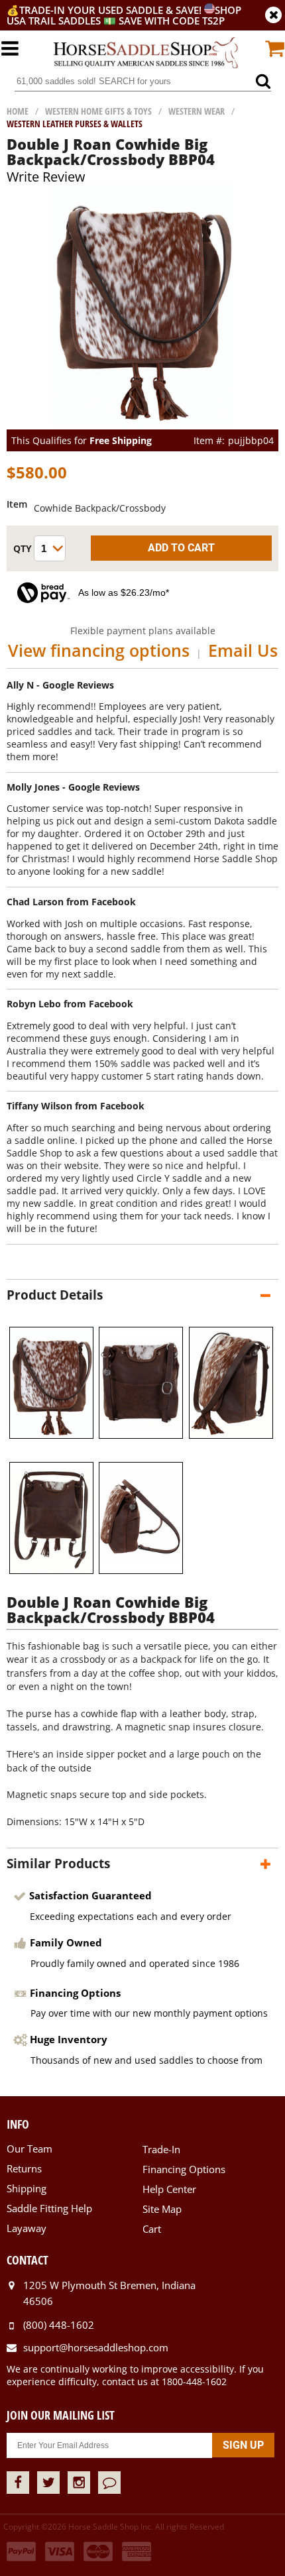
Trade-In (161, 2149)
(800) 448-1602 (59, 2325)
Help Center (169, 2189)
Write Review (46, 177)
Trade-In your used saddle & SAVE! (112, 10)
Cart (152, 2229)
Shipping (27, 2188)
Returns (24, 2168)
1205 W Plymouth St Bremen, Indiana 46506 (109, 2293)
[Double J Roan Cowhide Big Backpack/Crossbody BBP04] (143, 423)
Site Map (162, 2209)
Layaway (27, 2228)
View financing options (99, 650)
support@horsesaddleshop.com (96, 2347)
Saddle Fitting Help (49, 2208)
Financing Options (184, 2169)
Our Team (29, 2149)
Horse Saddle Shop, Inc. (146, 53)
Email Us (243, 650)
